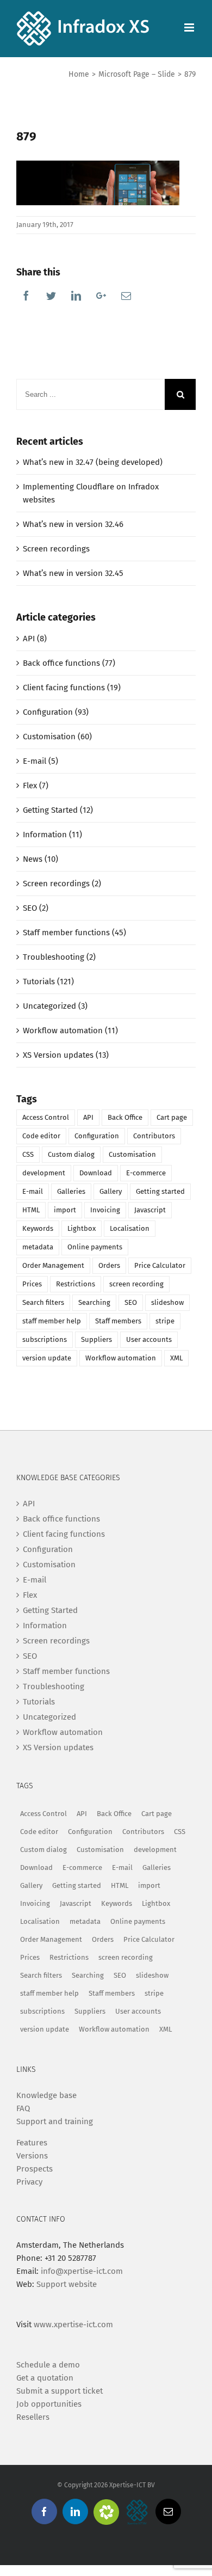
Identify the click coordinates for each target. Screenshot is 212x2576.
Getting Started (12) (58, 810)
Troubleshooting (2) (59, 957)
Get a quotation (45, 2378)
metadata (38, 1247)
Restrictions (76, 1284)
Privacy (29, 2182)
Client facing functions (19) (72, 688)
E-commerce (146, 1173)
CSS (28, 1154)
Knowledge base (46, 2095)
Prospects (35, 2169)
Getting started (160, 1191)
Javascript (150, 1210)
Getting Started (50, 1610)
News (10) (40, 859)
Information (45, 1626)
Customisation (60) (57, 737)
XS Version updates (58, 1747)
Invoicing (105, 1210)
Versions (32, 2156)
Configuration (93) (56, 712)
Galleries (71, 1191)
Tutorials (39, 1702)
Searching (94, 1302)
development (44, 1173)
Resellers (33, 2417)
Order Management (53, 1265)
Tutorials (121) (48, 982)
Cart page (172, 1117)
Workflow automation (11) (70, 1031)
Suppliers (96, 1339)
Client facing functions (64, 1534)
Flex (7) (36, 786)
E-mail (33, 1191)
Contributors (154, 1136)
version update (47, 1358)
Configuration (97, 1136)
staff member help (52, 1321)
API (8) (35, 639)
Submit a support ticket (60, 2391)
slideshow (167, 1302)
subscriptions (45, 1339)
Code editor (41, 1136)
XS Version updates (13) (66, 1055)
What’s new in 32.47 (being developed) (93, 462)
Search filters (43, 1302)
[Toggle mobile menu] (190, 27)
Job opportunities (49, 2404)
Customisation (132, 1154)
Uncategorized (49, 1717)
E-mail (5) (40, 761)
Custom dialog (71, 1154)
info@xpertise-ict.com (82, 2271)
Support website (67, 2284)
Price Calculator (160, 1265)
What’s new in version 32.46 (73, 524)
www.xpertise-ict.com (73, 2324)
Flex (30, 1595)
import (65, 1210)
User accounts (149, 1339)
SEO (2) (36, 908)
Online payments (95, 1247)
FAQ (23, 2108)
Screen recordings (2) (62, 884)
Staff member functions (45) (74, 933)
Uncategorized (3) (55, 1006)
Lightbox (82, 1228)
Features (32, 2143)
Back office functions (61, 1519)
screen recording (136, 1284)
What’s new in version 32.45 (73, 573)
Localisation (130, 1228)
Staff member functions (66, 1671)
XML (176, 1358)
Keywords (38, 1228)
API (88, 1117)
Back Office (125, 1117)
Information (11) (52, 835)
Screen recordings (56, 549)
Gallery (111, 1191)
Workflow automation (121, 1358)
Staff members (118, 1321)
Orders (109, 1265)
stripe (165, 1321)
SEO (131, 1302)
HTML (31, 1210)
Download (96, 1173)
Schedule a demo (48, 2365)
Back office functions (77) (69, 663)
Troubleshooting (54, 1686)
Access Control (46, 1117)
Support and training (55, 2121)
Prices (32, 1284)
